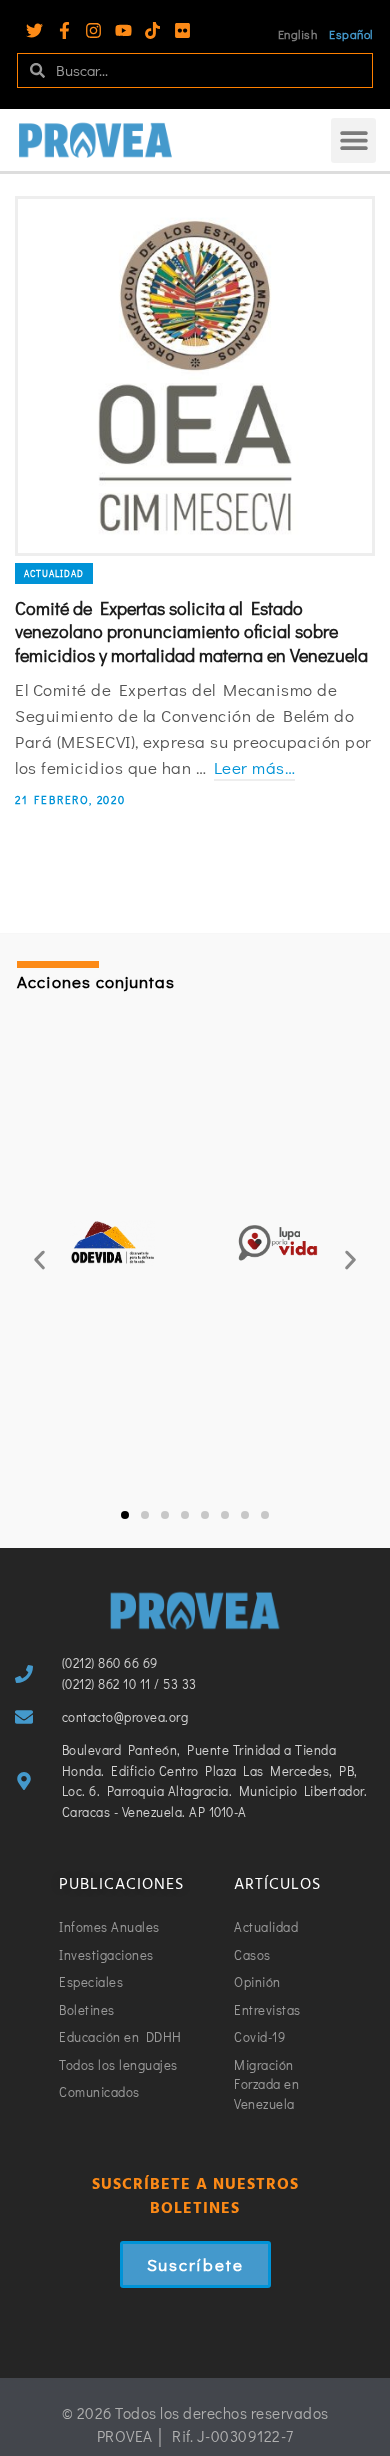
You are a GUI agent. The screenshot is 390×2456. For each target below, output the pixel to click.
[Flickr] (182, 30)
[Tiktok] (152, 30)
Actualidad (54, 573)
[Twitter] (34, 30)
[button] (353, 140)
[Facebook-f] (64, 30)
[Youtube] (123, 30)
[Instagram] (93, 30)
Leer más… (255, 767)
